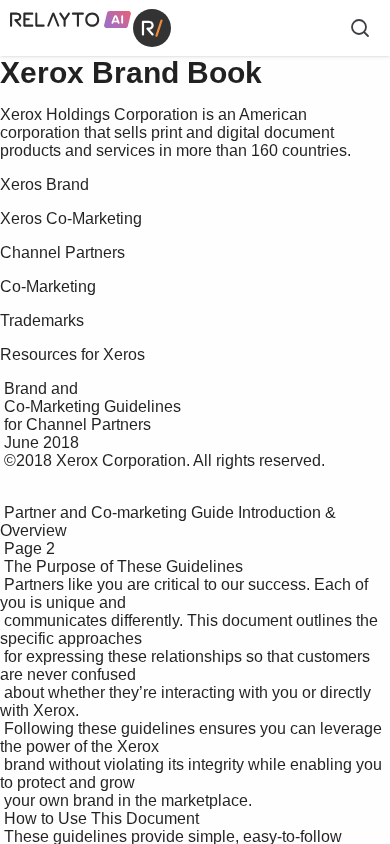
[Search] (360, 28)
